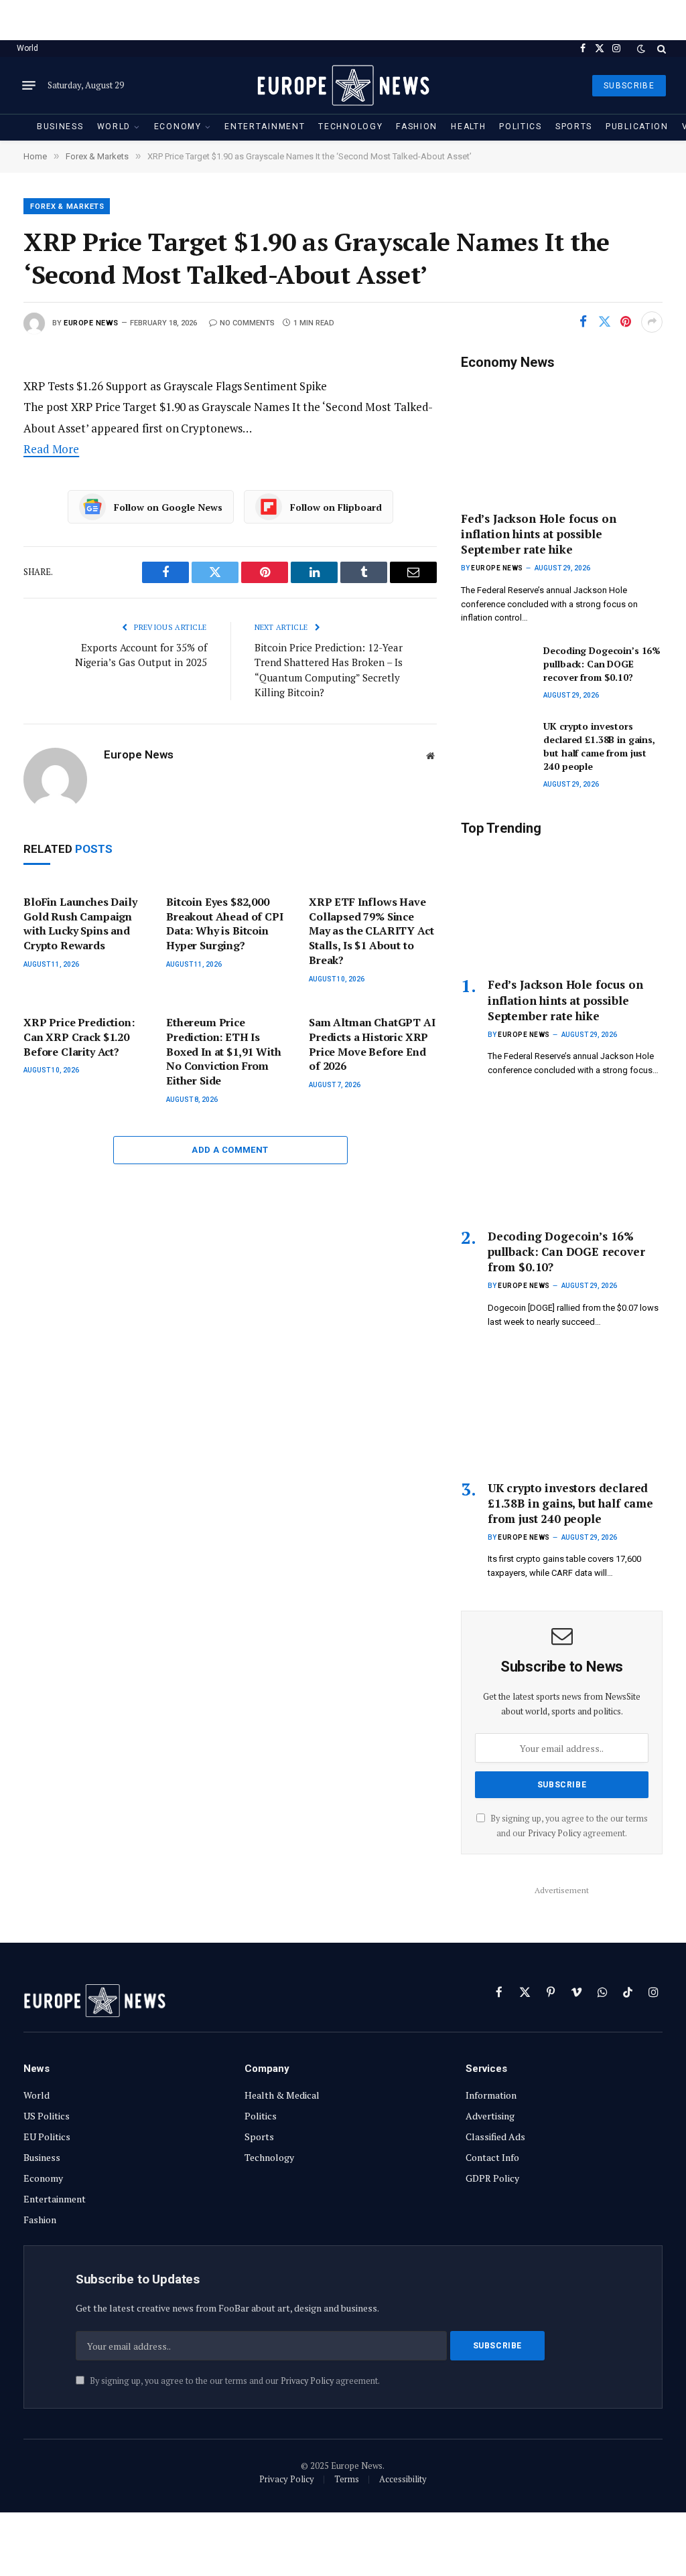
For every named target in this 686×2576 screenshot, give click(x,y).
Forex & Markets (67, 207)
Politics (521, 127)
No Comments (247, 323)
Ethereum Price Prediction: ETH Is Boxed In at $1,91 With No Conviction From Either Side (223, 1052)
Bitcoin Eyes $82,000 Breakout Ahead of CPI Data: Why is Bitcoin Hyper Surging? (225, 924)
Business (60, 127)
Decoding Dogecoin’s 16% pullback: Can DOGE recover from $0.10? (602, 664)
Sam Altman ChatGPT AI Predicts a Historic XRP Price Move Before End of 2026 (372, 1044)
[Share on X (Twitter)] (604, 322)
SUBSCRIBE (629, 86)
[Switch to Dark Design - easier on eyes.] (641, 49)
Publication (637, 127)
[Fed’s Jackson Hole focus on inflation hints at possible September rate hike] (562, 440)
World (27, 48)
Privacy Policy (554, 1833)
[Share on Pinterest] (626, 322)
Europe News (91, 323)
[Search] (660, 49)
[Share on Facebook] (583, 322)
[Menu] (29, 86)
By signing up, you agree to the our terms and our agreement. (234, 2381)
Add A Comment (230, 1150)
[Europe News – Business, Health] (343, 85)
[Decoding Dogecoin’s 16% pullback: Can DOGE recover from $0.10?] (496, 666)
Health (468, 127)
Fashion (417, 127)
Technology (350, 127)
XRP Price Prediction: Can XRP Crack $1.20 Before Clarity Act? (79, 1037)
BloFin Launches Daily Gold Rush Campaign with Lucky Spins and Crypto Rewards (80, 924)
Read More (51, 449)
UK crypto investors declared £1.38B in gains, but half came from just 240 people (599, 746)
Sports (574, 127)
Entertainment (265, 127)
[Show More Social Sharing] (652, 322)
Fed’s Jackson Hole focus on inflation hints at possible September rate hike (538, 534)
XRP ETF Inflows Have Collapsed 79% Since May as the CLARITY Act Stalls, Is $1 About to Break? (371, 931)
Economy (178, 127)
